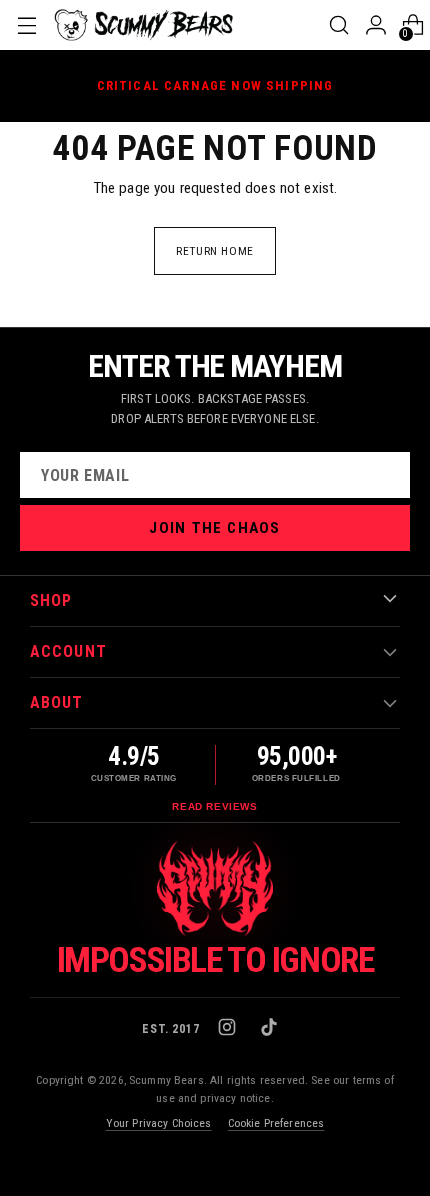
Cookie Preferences (276, 1123)
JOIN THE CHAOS (214, 528)
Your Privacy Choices (159, 1123)
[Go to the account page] (375, 25)
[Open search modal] (338, 25)
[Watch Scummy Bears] (215, 888)
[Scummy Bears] (144, 25)
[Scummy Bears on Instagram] (229, 1029)
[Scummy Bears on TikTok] (271, 1029)
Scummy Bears (166, 1080)
